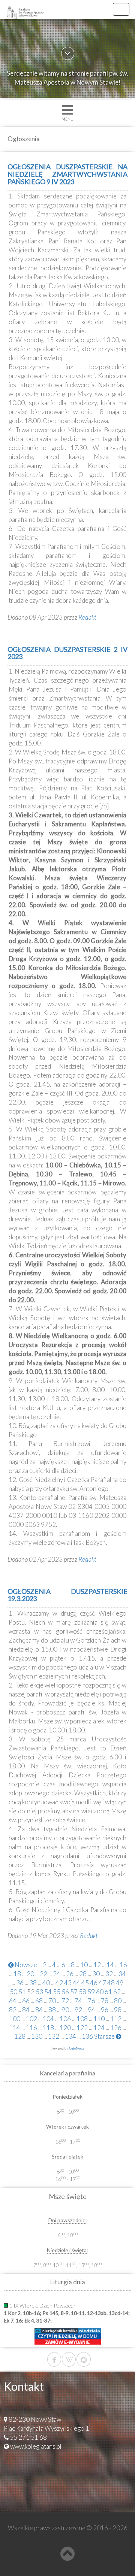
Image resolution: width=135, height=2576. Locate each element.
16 (123, 1965)
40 (46, 1983)
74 (78, 2001)
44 (76, 1983)
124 (99, 2028)
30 (96, 1974)
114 (15, 2028)
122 (82, 2028)
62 (117, 1992)
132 (54, 2036)
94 (91, 2010)
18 (17, 1974)
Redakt (87, 617)
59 (91, 1992)
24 (57, 1974)
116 (31, 2028)
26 (70, 1974)
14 (110, 1965)
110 (99, 2019)
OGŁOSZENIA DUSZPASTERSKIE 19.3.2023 (67, 1595)
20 (30, 1974)
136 (87, 2036)
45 (85, 1983)
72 (65, 2001)
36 (20, 1983)
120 (65, 2028)
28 (83, 1974)
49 (120, 1983)
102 (31, 2019)
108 (82, 2019)
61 (108, 1992)
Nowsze (25, 1965)
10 (84, 1965)
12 (97, 1965)
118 (48, 2028)
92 (78, 2010)
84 (26, 2010)
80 (118, 2001)
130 (37, 2036)
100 (15, 2019)
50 (13, 1992)
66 (26, 2001)
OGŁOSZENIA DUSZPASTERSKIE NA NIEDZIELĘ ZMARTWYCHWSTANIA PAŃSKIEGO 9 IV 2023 (67, 174)
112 (116, 2019)
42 (59, 1983)
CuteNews (76, 2048)
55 (57, 1992)
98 (118, 2010)
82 (13, 2010)
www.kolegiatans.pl (36, 2446)
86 (39, 2010)
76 (91, 2001)
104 (48, 2019)
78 (105, 2001)
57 (74, 1992)
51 (22, 1992)
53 (39, 1992)
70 (52, 2001)
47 (102, 1983)
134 (70, 2036)
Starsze (105, 2036)
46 (94, 1983)
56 (65, 1992)
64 (13, 2001)
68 (39, 2001)
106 (65, 2019)
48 (111, 1983)
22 (43, 1974)
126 (116, 2028)
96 (105, 2010)
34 (122, 1974)
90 (65, 2010)
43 (68, 1983)
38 (33, 1983)
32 (109, 1974)
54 (48, 1992)
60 (100, 1992)
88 (52, 2010)
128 (20, 2036)
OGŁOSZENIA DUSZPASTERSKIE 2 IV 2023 (67, 653)
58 (82, 1992)
